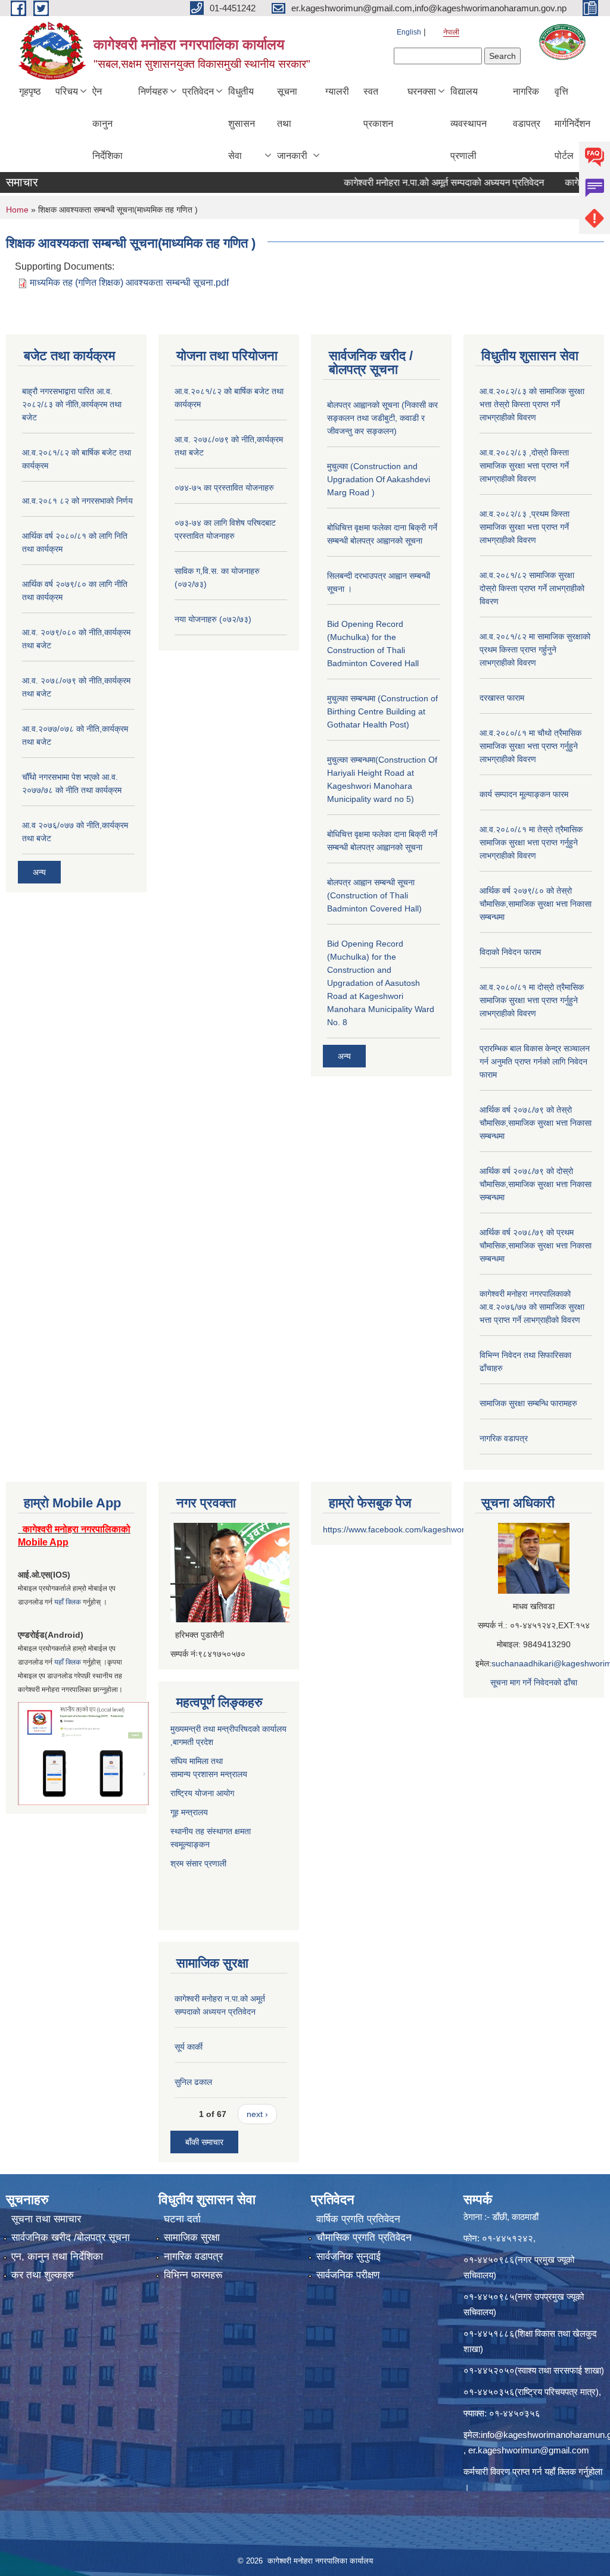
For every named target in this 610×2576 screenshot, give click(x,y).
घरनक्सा (422, 91)
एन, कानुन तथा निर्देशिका (57, 2257)
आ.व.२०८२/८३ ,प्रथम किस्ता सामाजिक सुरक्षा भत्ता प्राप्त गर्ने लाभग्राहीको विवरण (525, 527)
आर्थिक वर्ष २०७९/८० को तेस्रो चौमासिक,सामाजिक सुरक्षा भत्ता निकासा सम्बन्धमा (536, 904)
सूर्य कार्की (189, 2047)
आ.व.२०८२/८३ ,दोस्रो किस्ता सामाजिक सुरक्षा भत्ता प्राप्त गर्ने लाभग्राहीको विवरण (524, 466)
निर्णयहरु (153, 91)
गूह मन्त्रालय (189, 1812)
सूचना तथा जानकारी (292, 124)
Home (17, 210)
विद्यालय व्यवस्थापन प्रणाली (469, 124)
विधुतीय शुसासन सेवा (242, 124)
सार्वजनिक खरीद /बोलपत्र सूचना (71, 2238)
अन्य (39, 872)
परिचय (67, 91)
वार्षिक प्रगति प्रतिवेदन (358, 2219)
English (409, 32)
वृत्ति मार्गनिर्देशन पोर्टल (572, 124)
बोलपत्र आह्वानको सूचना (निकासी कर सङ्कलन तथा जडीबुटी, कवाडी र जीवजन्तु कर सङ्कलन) (382, 418)
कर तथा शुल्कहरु (43, 2275)
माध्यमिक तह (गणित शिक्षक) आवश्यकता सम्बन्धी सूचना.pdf (129, 282)
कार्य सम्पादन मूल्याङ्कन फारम (524, 794)
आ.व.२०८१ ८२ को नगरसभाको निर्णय (77, 501)
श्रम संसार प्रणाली (200, 1863)
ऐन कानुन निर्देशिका (108, 124)
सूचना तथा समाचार (46, 2219)
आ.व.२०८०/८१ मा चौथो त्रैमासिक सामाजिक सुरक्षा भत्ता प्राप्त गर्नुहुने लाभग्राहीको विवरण (530, 746)
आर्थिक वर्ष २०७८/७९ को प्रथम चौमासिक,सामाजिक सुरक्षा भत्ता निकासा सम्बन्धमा (536, 1245)
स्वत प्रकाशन (378, 107)
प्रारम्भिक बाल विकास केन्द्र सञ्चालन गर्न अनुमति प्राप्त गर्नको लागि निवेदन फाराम (535, 1061)
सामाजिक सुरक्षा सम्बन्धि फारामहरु (528, 1403)
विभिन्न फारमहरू (193, 2275)
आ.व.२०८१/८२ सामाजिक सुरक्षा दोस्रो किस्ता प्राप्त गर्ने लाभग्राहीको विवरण (532, 588)
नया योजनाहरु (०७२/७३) (213, 619)
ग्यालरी (337, 91)
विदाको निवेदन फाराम (510, 952)
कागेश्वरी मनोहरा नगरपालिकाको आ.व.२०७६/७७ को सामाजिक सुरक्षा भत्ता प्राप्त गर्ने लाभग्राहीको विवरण (532, 1307)
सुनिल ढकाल (193, 2082)
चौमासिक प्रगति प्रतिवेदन (364, 2238)
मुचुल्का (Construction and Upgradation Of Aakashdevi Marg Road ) (379, 479)
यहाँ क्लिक (68, 1602)
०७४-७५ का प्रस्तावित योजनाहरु (224, 488)
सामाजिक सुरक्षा (192, 2238)
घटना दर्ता (182, 2219)
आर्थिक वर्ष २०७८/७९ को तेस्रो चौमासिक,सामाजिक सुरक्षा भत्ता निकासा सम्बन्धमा (536, 1123)
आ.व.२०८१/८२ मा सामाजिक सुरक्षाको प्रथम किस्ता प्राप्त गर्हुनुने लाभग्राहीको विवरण (535, 650)
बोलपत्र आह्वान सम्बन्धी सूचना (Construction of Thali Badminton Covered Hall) (374, 895)
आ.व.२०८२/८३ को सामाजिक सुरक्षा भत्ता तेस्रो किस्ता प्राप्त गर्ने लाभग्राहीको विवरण (532, 404)
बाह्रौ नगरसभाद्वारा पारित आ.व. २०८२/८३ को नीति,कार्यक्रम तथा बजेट (72, 404)
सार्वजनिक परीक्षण (348, 2275)
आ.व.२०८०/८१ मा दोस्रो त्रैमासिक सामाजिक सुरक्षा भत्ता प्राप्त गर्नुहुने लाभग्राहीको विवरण (532, 1000)
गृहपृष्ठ (30, 91)
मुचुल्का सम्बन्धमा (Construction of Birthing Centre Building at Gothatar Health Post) (382, 711)
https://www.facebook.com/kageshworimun (403, 1529)
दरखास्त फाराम (502, 698)
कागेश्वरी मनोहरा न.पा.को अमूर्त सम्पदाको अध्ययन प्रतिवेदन (411, 182)
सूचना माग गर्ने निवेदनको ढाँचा (534, 1682)
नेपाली (451, 32)
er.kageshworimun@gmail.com (529, 2450)
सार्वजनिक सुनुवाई (348, 2257)
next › (257, 2114)
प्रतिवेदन (198, 91)
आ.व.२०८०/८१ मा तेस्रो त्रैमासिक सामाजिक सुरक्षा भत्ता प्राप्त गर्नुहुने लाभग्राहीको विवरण (531, 842)
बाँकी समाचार (204, 2142)
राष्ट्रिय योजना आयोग (202, 1793)
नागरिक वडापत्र (527, 107)
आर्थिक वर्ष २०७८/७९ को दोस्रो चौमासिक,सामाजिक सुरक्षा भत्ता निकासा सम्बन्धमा (536, 1184)
